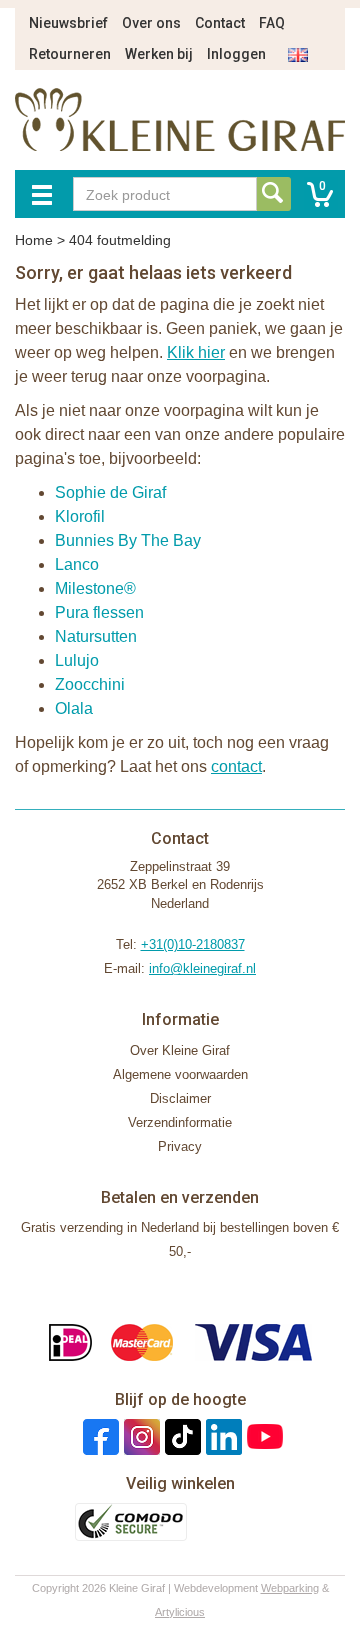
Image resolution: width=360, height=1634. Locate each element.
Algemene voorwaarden (180, 1074)
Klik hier (196, 352)
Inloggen (236, 54)
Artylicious (180, 1612)
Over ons (151, 23)
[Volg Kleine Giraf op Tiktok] (180, 1436)
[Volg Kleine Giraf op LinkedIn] (221, 1436)
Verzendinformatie (180, 1122)
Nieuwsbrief (68, 23)
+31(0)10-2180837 (193, 944)
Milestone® (95, 588)
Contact (220, 23)
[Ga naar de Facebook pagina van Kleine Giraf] (98, 1436)
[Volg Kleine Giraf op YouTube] (262, 1436)
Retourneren (70, 54)
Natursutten (96, 636)
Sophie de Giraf (110, 492)
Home (34, 240)
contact (236, 766)
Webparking (290, 1588)
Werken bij (159, 54)
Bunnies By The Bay (128, 540)
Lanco (77, 564)
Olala (74, 708)
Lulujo (77, 660)
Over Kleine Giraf (180, 1050)
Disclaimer (180, 1098)
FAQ (272, 23)
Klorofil (80, 516)
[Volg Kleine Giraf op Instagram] (139, 1436)
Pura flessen (99, 612)
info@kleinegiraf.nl (202, 968)
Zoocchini (90, 684)
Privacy (180, 1146)
